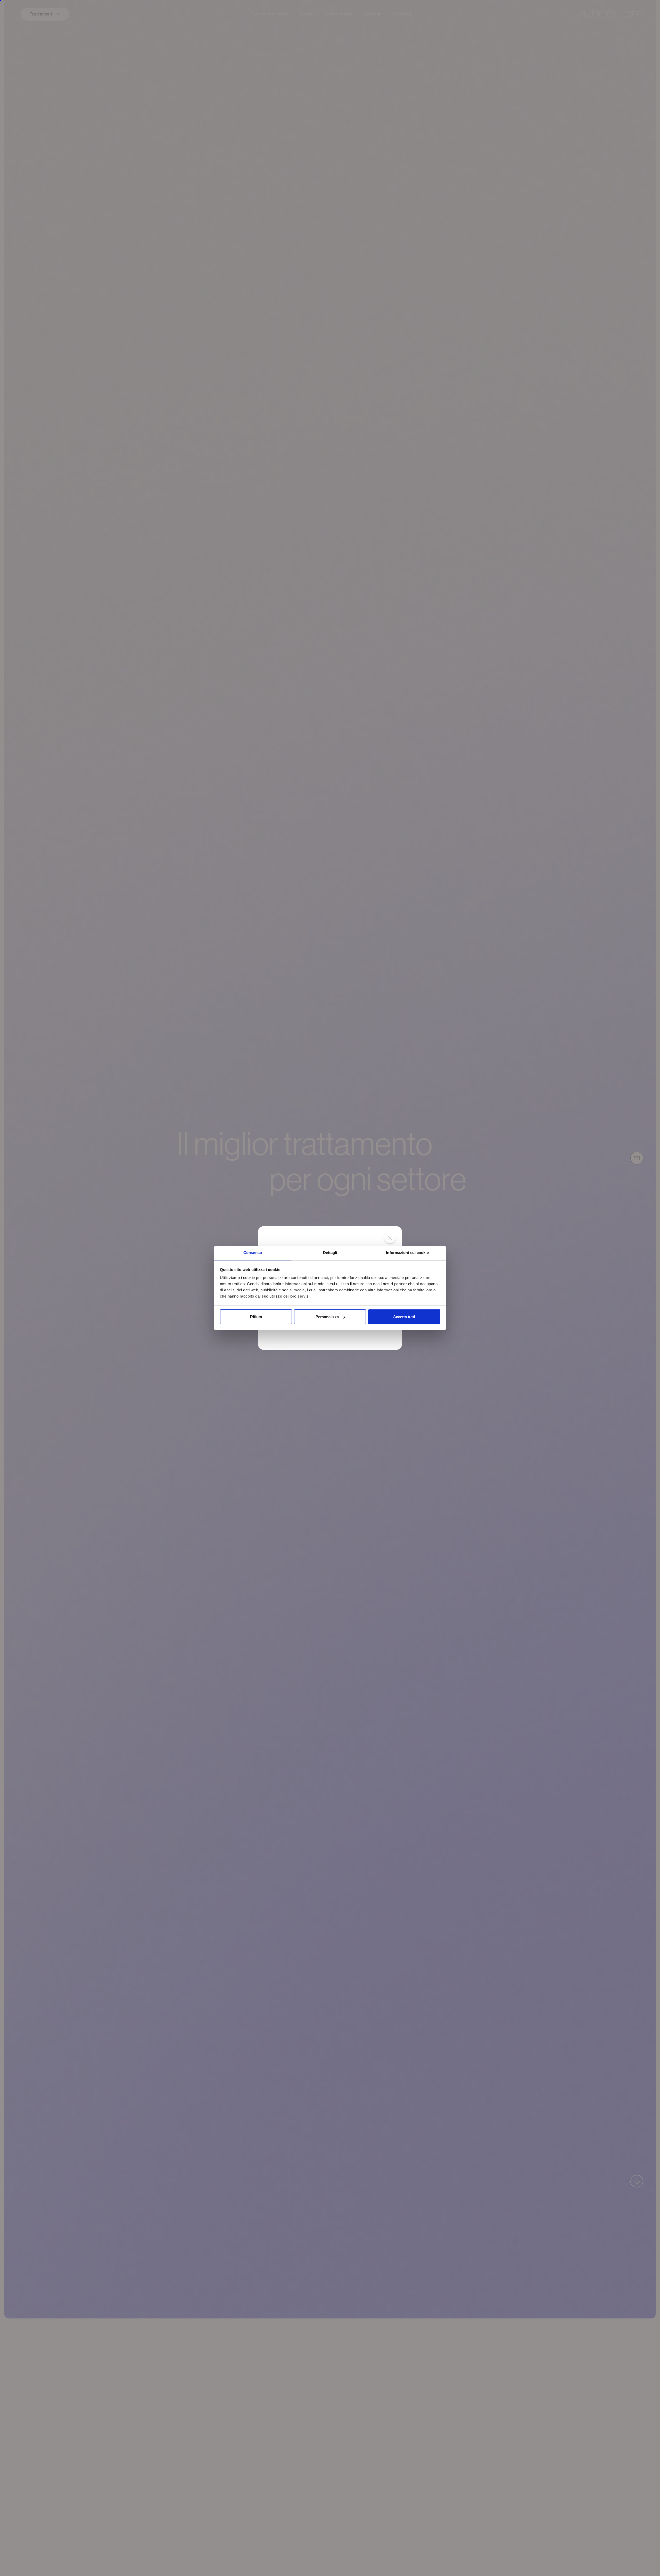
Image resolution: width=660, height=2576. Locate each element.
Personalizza (327, 1317)
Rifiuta (256, 1317)
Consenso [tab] (253, 1253)
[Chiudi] (390, 1238)
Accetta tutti (404, 1317)
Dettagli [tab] (330, 1253)
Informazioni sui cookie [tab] (407, 1253)
